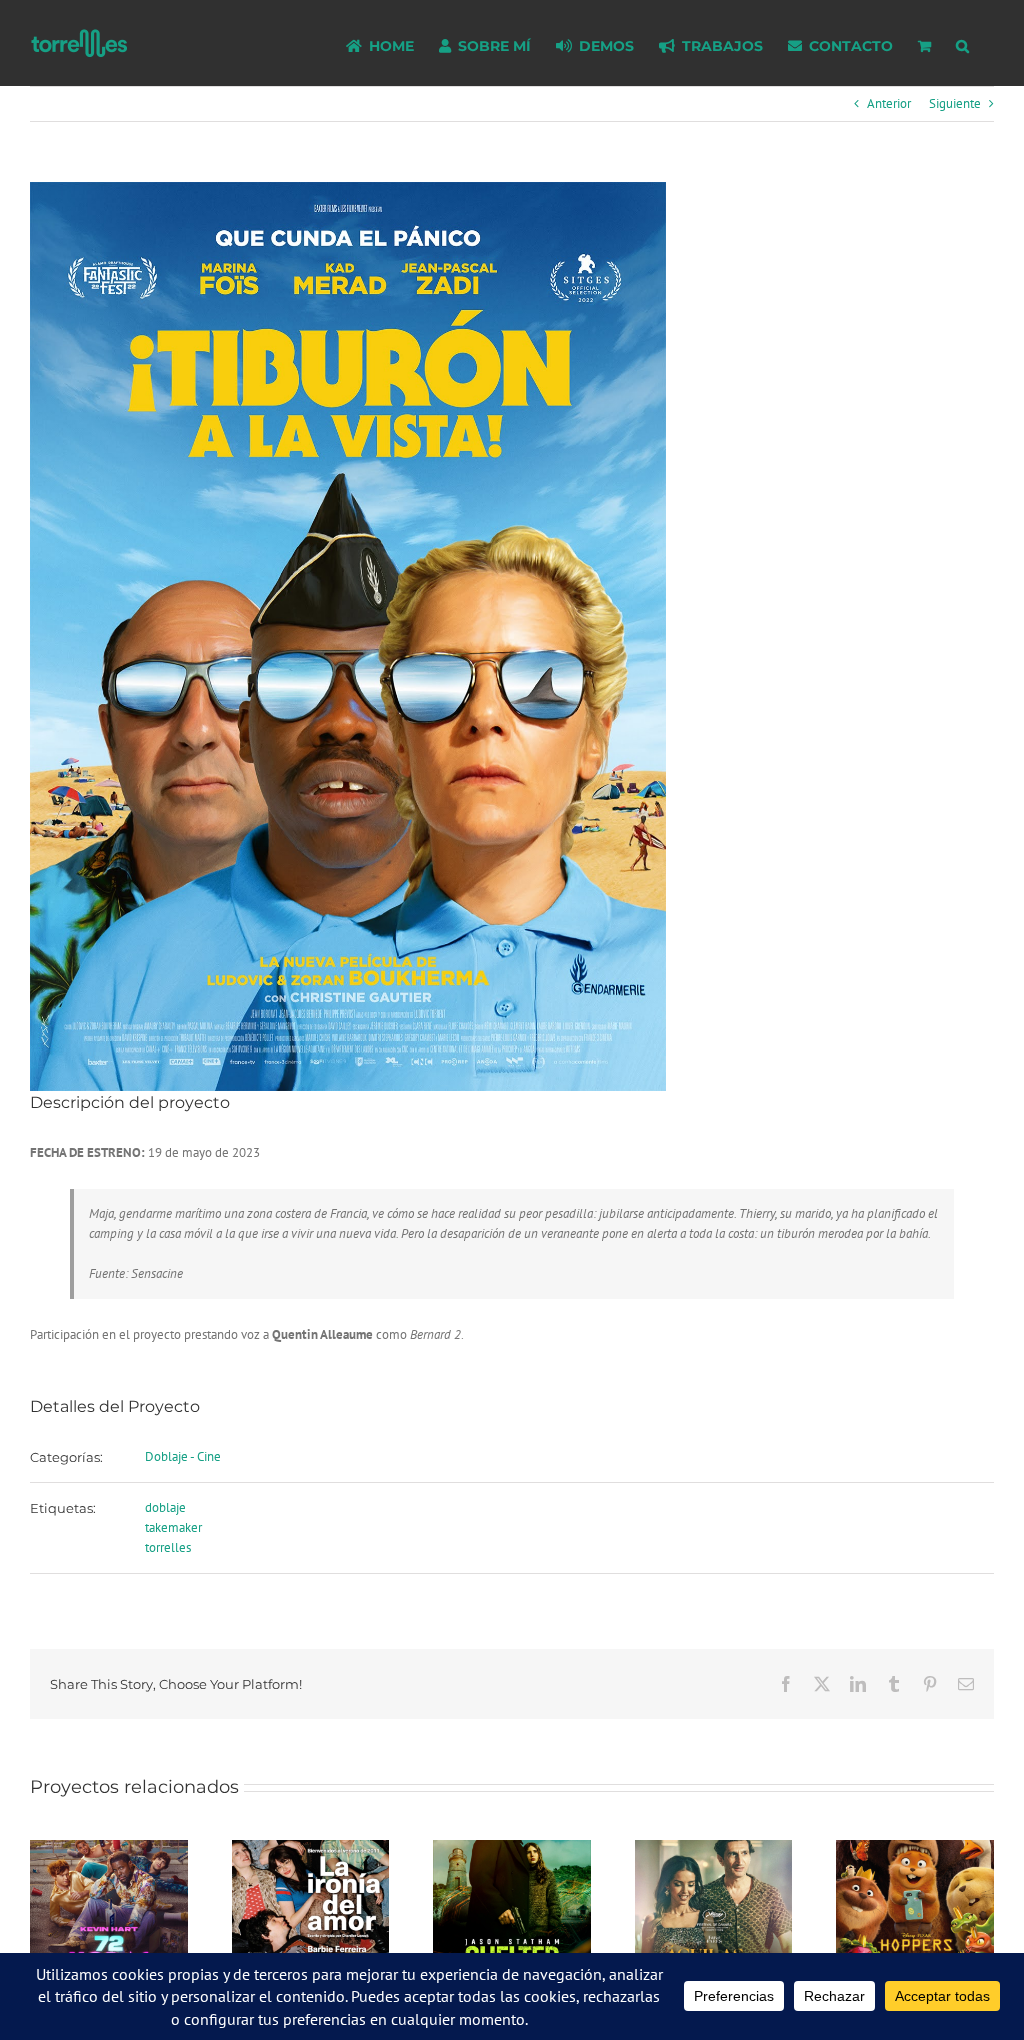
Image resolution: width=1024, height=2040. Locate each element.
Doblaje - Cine (183, 1456)
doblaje (165, 1507)
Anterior (889, 103)
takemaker (173, 1527)
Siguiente (955, 103)
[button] (962, 43)
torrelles (168, 1547)
